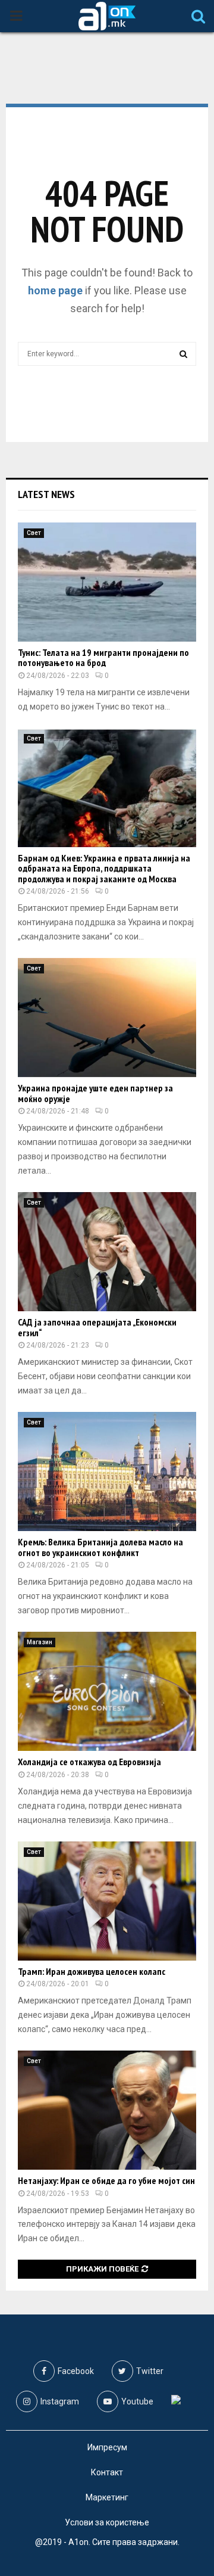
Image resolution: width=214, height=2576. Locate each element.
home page (55, 290)
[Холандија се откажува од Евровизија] (107, 1691)
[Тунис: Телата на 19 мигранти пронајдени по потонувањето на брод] (107, 582)
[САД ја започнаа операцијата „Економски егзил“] (107, 1252)
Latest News (46, 494)
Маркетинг (107, 2497)
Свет (34, 533)
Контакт (107, 2472)
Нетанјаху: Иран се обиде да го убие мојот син (106, 2180)
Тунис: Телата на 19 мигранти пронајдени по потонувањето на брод (103, 658)
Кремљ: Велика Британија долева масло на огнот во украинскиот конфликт (100, 1547)
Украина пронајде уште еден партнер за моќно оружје (95, 1093)
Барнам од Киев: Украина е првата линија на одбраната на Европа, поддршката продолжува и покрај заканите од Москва (104, 868)
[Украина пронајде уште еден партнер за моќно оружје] (107, 1018)
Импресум (107, 2447)
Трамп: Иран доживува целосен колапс (92, 1971)
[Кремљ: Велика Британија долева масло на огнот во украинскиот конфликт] (107, 1471)
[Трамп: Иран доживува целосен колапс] (107, 1901)
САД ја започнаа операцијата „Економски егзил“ (97, 1327)
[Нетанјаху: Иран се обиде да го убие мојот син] (107, 2110)
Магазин (40, 1642)
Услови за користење (107, 2522)
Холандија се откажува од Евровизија (89, 1762)
